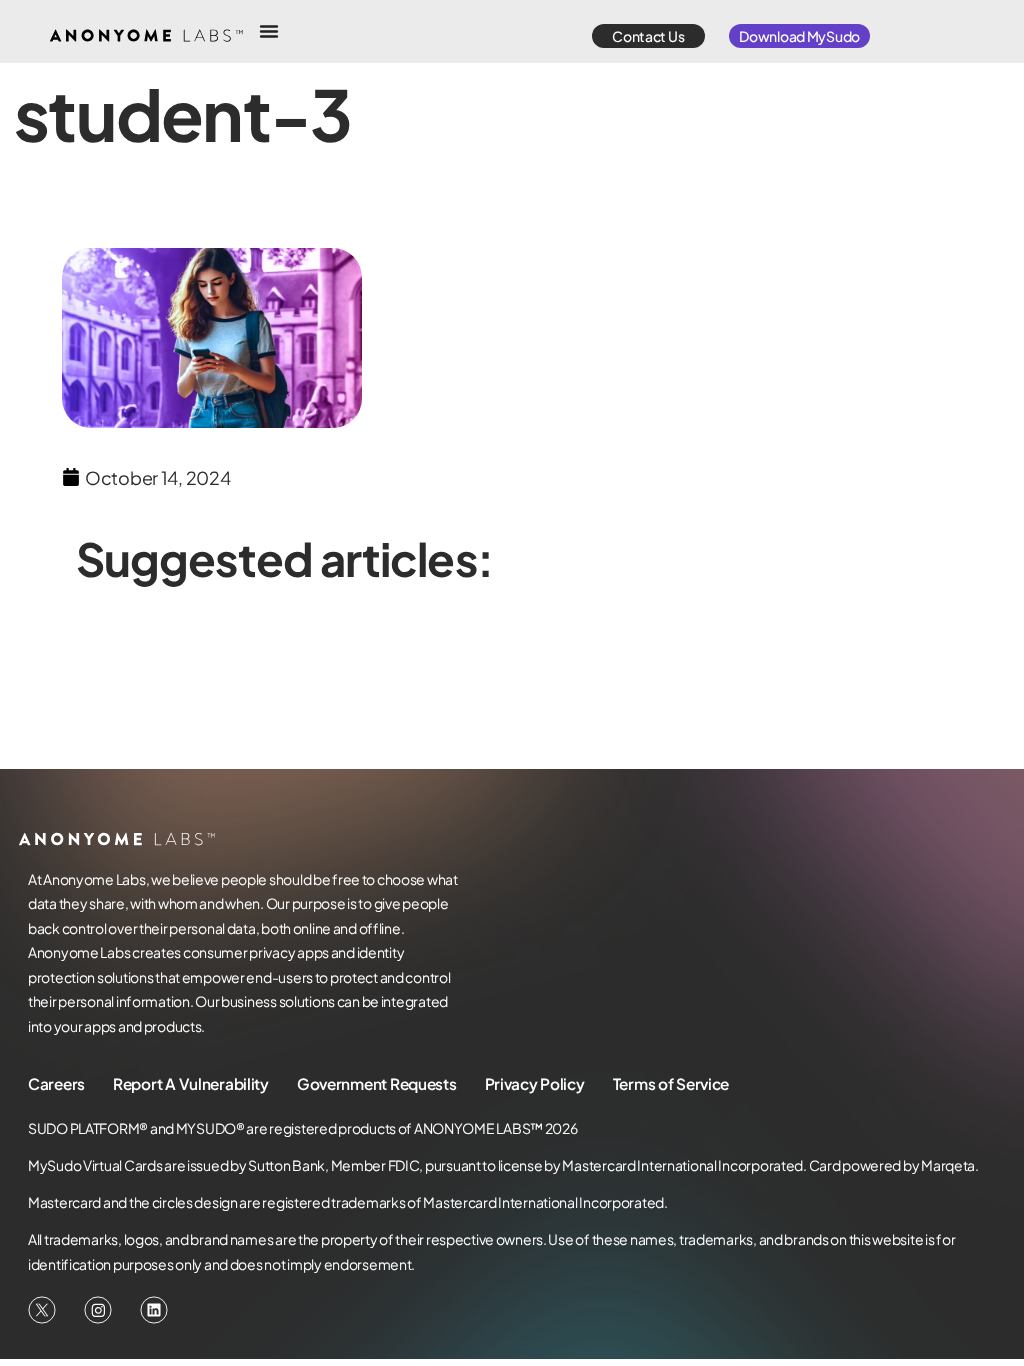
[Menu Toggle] (269, 31)
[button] (648, 36)
